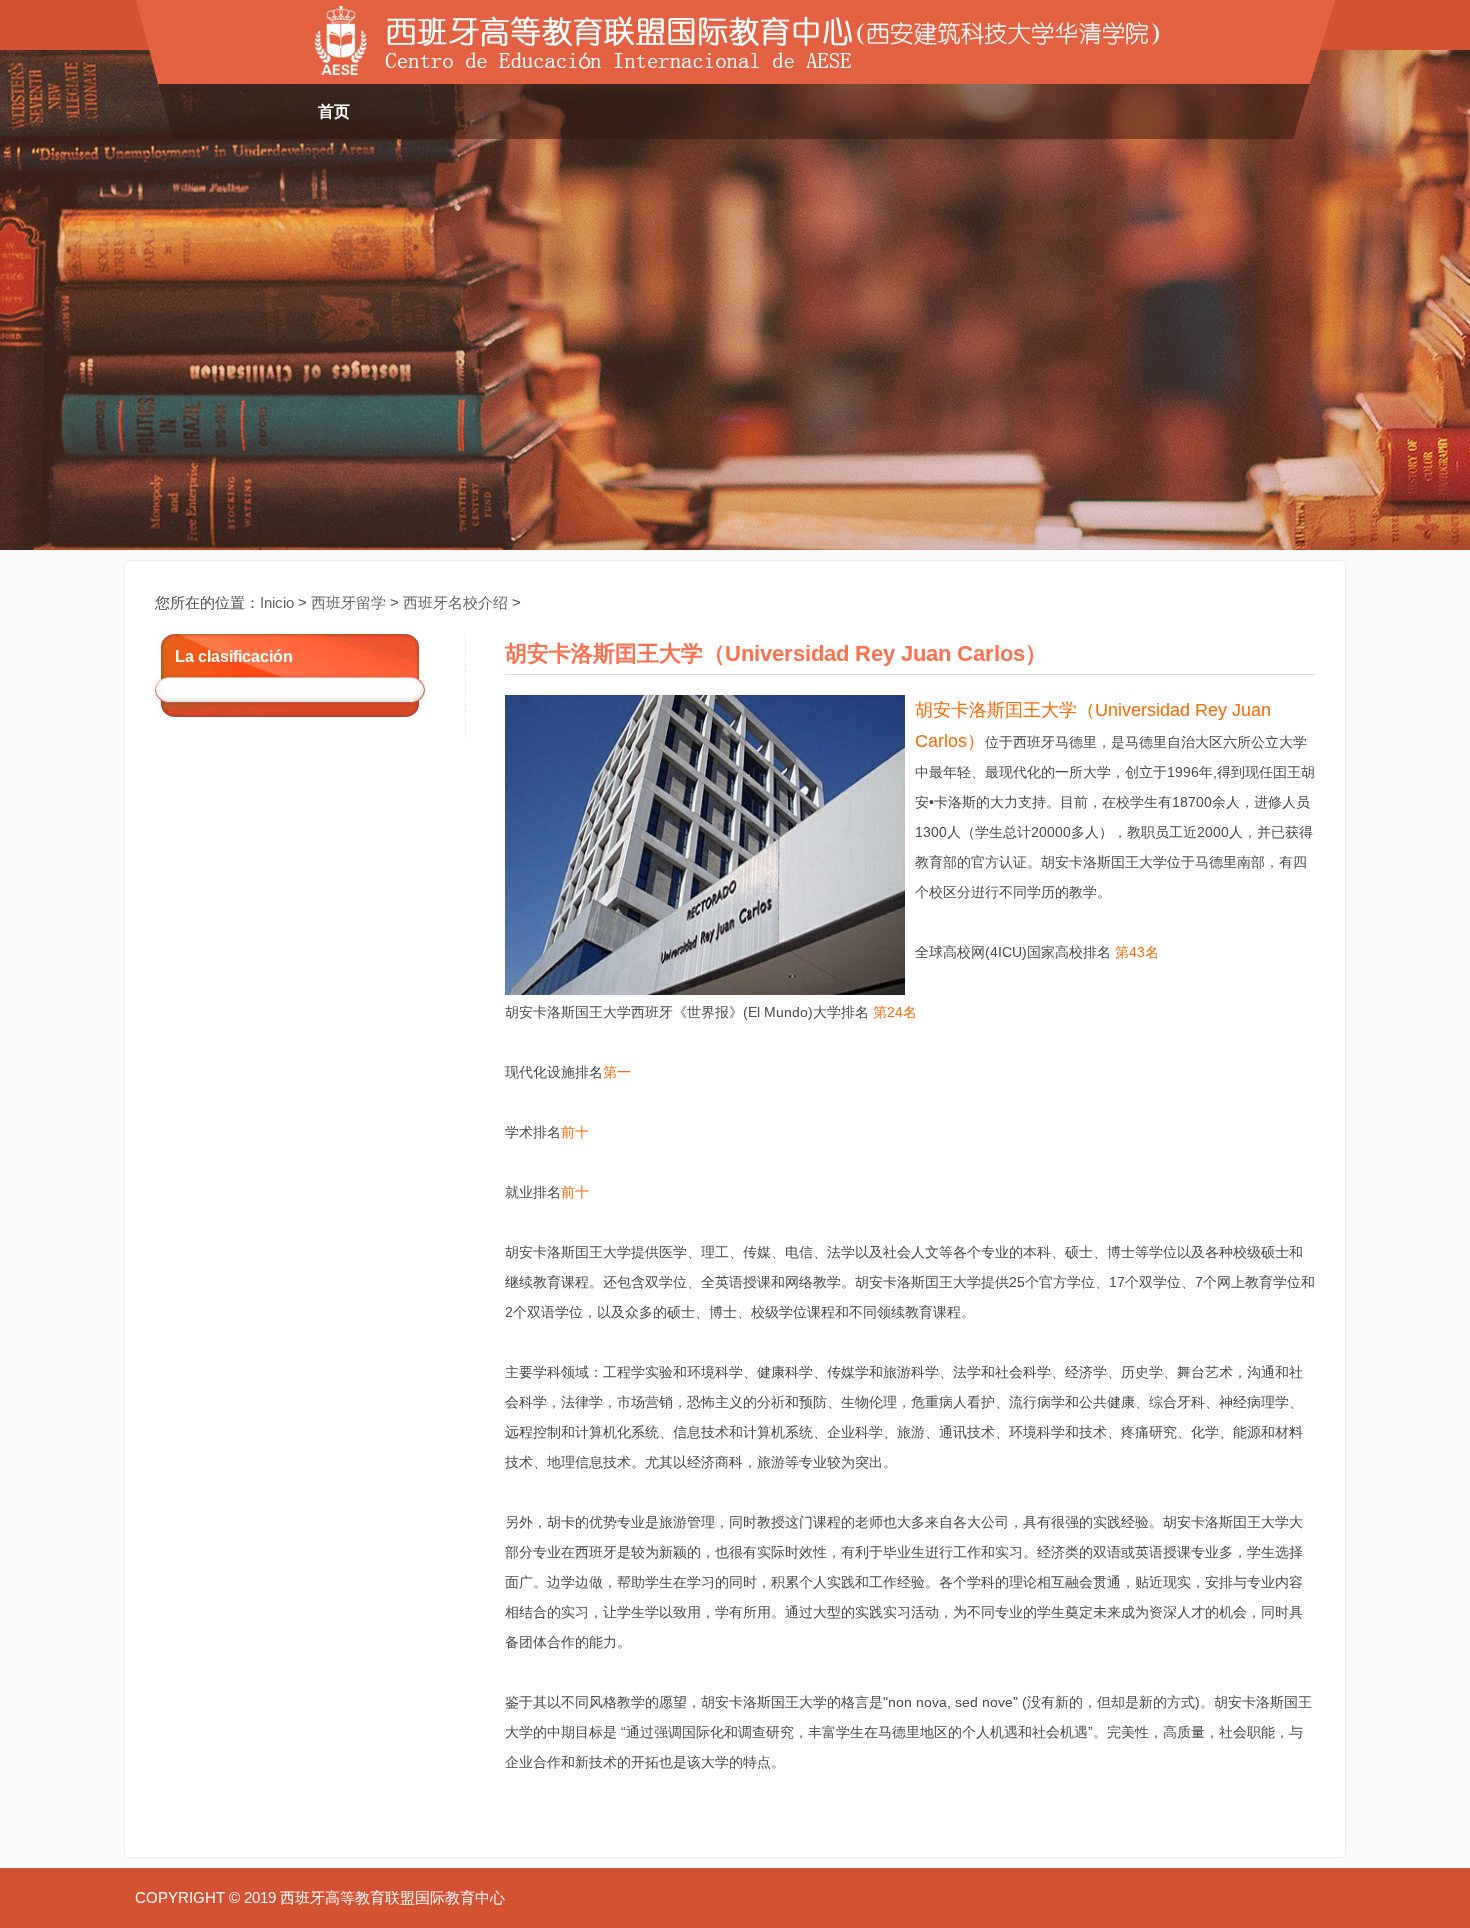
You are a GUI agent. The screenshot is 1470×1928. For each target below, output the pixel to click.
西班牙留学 (348, 602)
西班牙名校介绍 (455, 602)
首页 (334, 111)
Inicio (277, 602)
